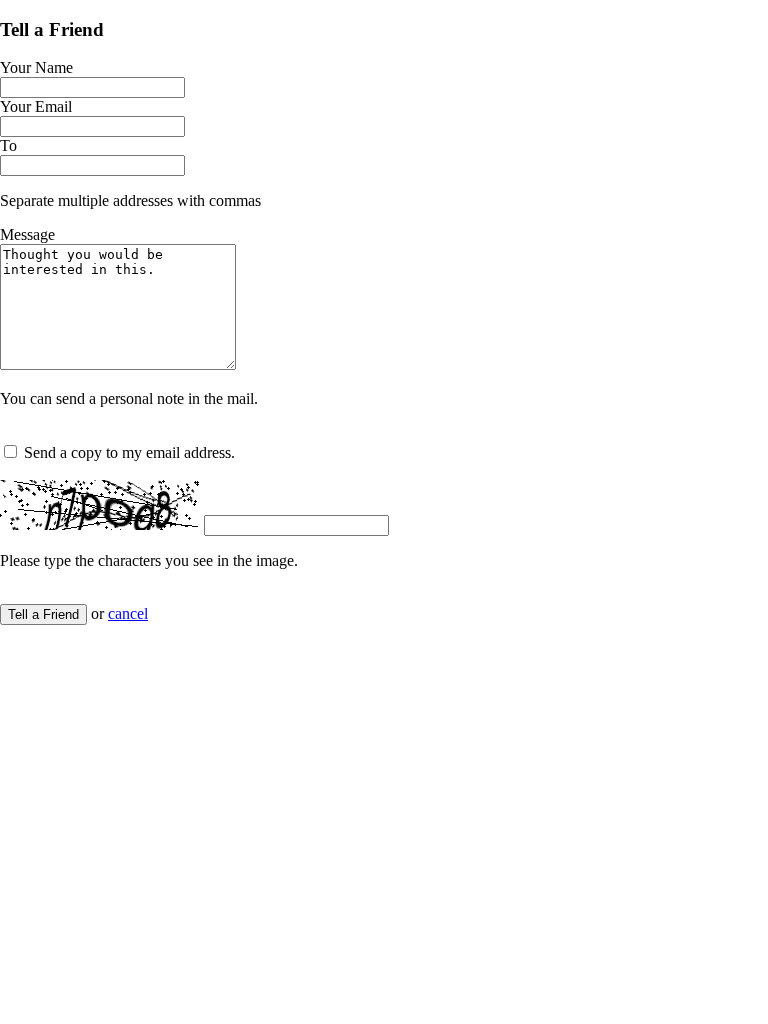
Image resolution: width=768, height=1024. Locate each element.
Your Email (36, 106)
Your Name (36, 67)
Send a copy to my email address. (129, 452)
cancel (128, 613)
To (8, 145)
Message (27, 234)
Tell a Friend (43, 614)
